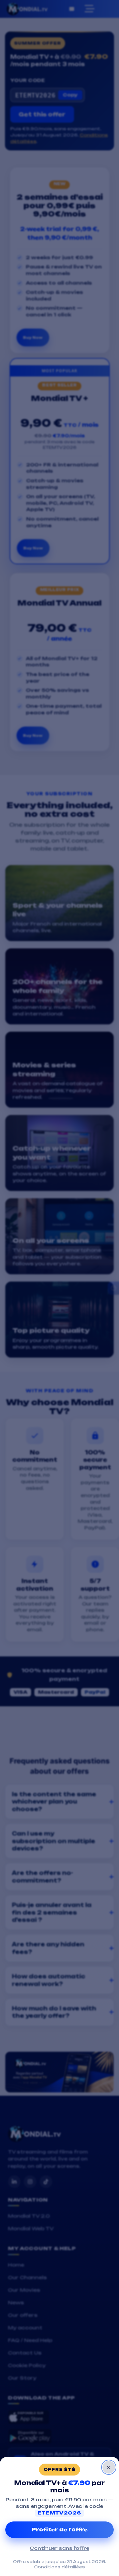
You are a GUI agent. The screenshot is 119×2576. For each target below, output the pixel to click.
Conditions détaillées (59, 2567)
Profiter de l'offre (60, 2530)
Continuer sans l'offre (59, 2548)
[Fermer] (109, 2467)
